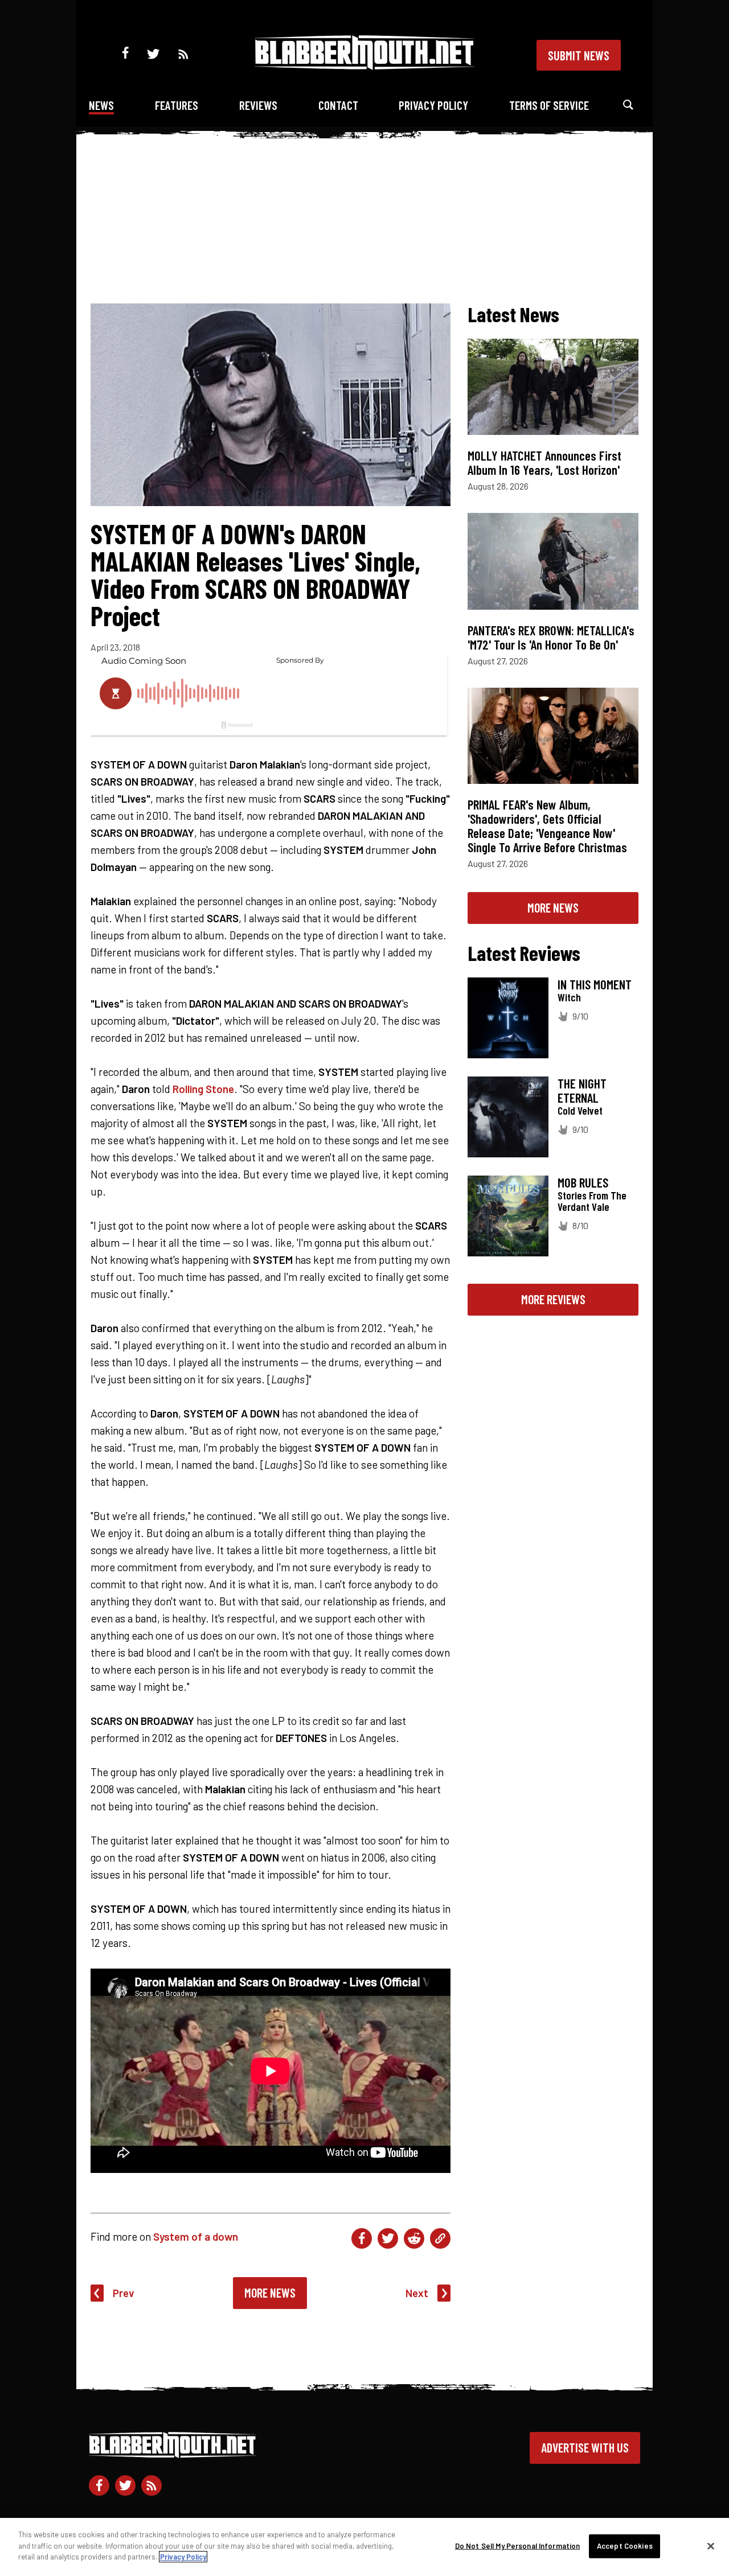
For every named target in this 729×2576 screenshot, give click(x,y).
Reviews (258, 105)
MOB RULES (583, 1182)
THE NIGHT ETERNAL (582, 1090)
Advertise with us (585, 2447)
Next (417, 2293)
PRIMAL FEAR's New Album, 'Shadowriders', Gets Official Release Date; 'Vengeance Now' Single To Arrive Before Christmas (547, 826)
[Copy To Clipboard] (440, 2238)
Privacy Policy (433, 105)
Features (177, 105)
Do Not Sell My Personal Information (518, 2546)
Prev (124, 2293)
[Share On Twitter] (388, 2238)
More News (270, 2292)
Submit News (579, 55)
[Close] (711, 2546)
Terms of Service (549, 105)
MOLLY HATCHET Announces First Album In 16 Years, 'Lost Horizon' (544, 463)
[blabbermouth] (364, 66)
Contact (338, 105)
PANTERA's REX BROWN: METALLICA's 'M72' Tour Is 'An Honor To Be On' (551, 637)
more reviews (553, 1299)
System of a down (196, 2236)
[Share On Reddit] (414, 2238)
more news (553, 907)
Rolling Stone (203, 1089)
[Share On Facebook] (362, 2238)
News (101, 105)
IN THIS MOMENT (595, 984)
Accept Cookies (625, 2546)
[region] (364, 2547)
